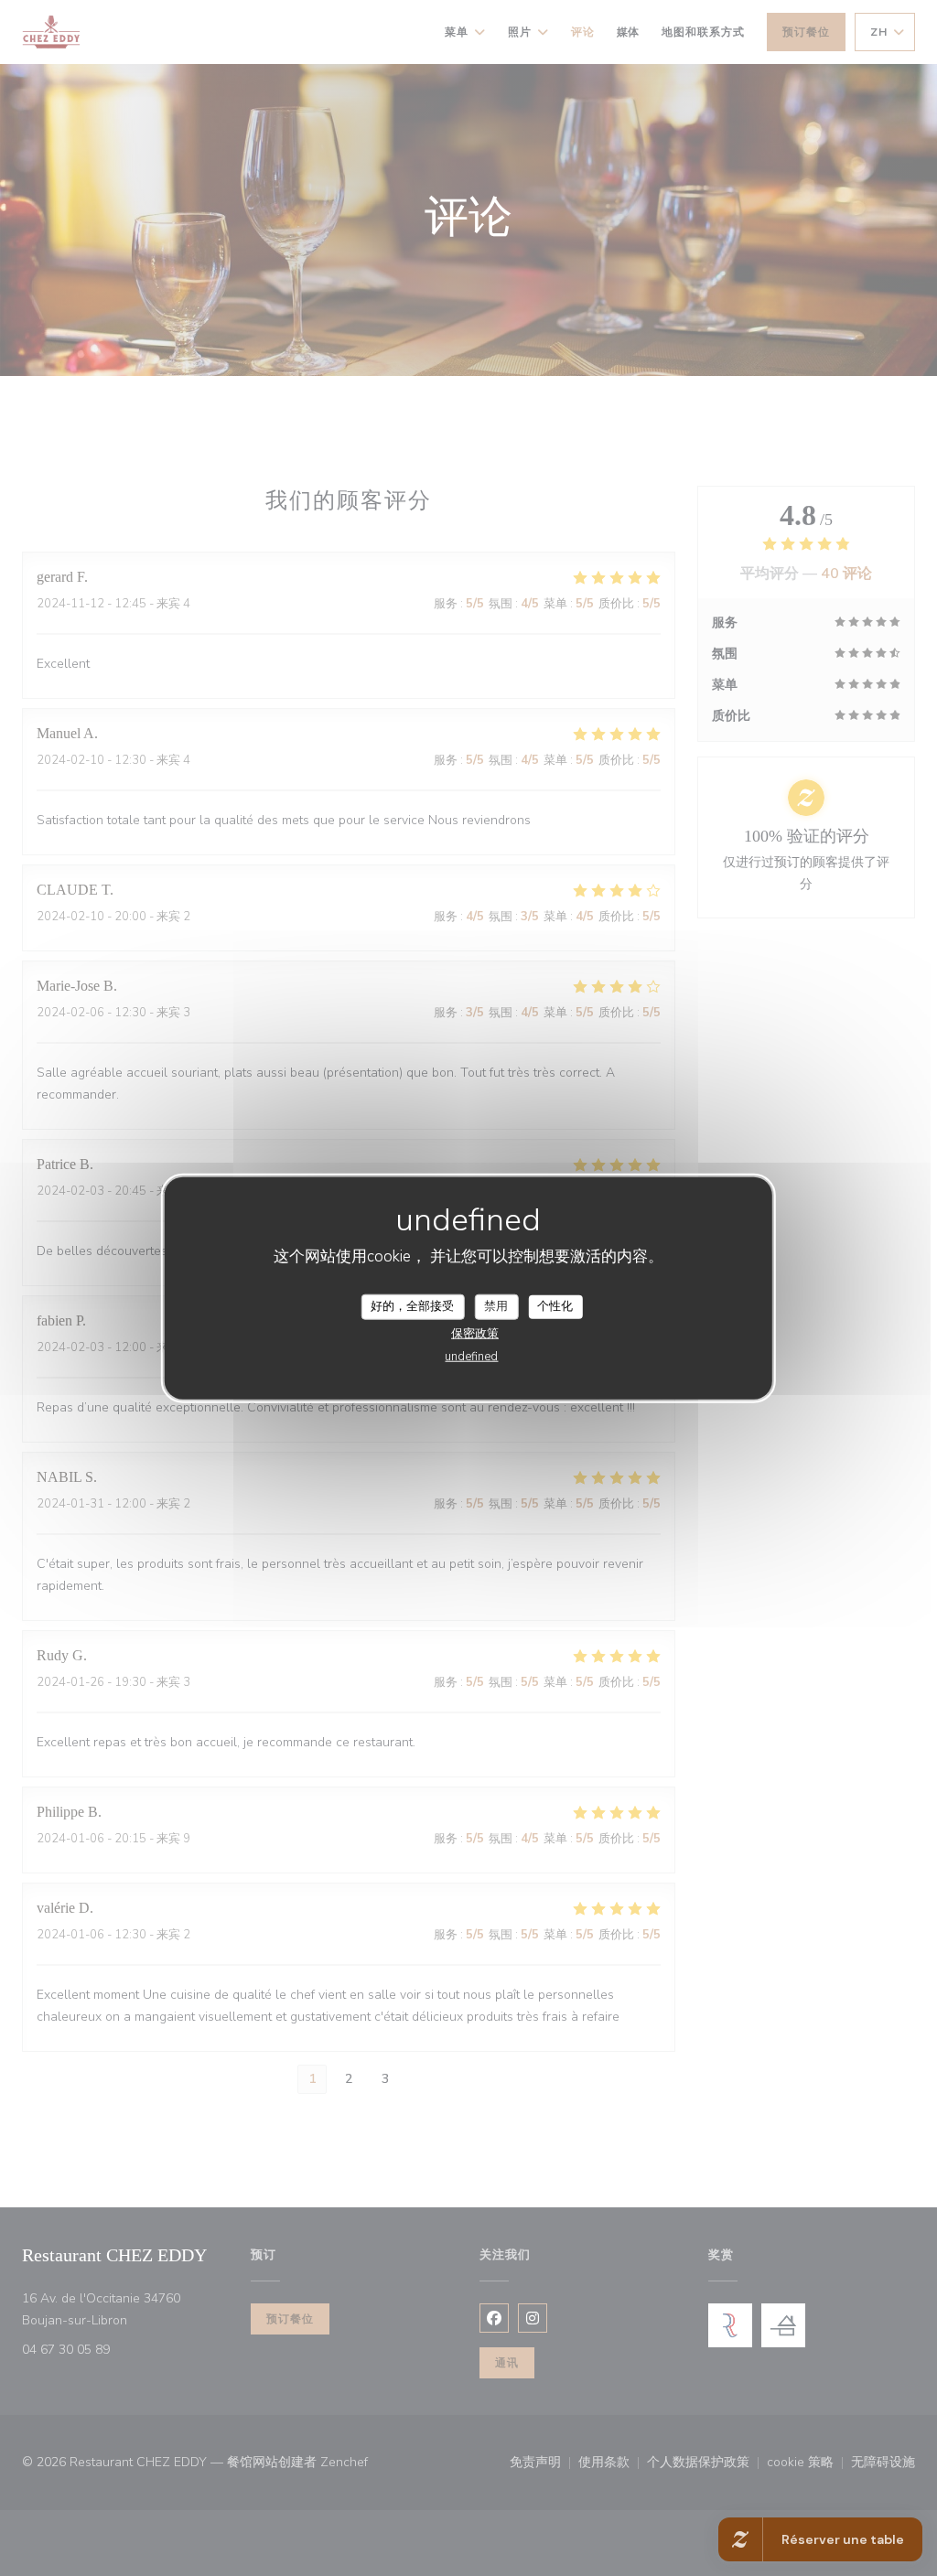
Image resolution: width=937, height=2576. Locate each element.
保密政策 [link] (475, 1333)
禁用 (496, 1306)
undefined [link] (471, 1356)
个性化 (555, 1306)
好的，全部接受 (412, 1306)
